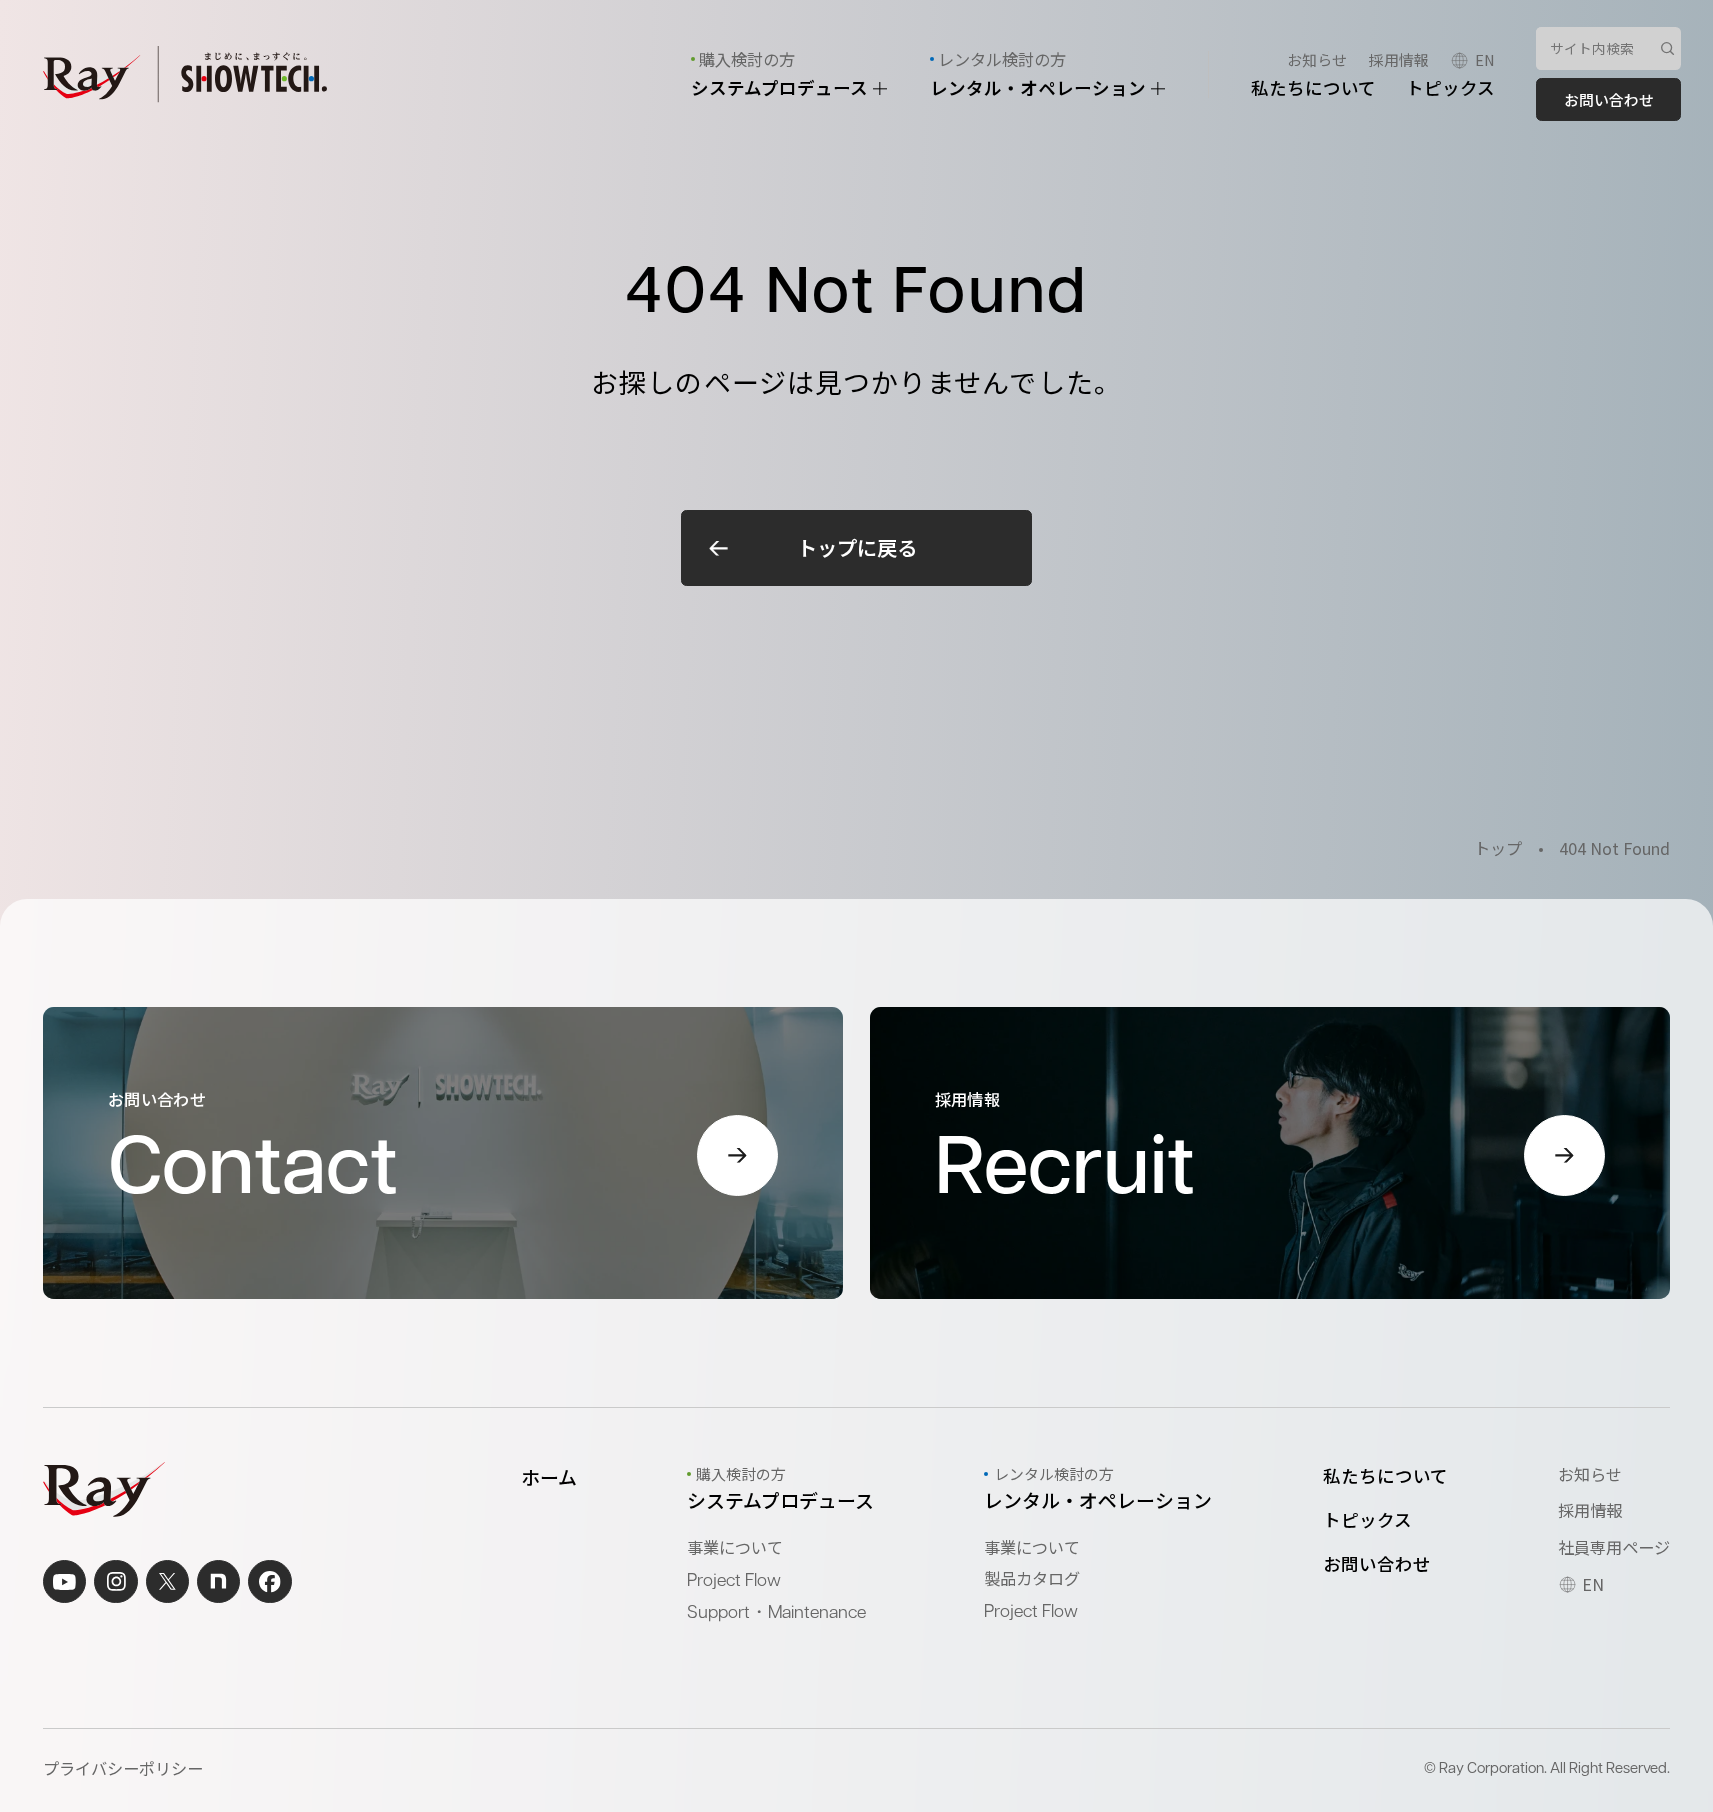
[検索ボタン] (1668, 48)
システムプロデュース (781, 87)
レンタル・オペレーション (1040, 87)
